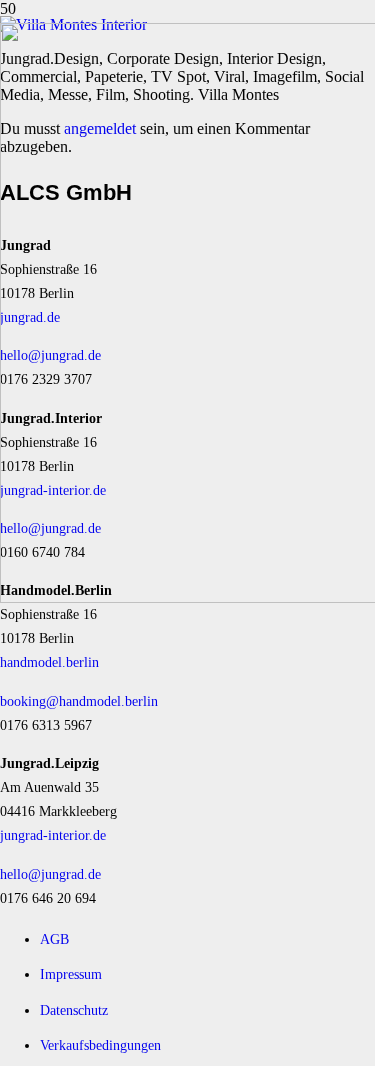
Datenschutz (74, 1010)
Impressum (71, 974)
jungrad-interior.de (53, 835)
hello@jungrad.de (50, 874)
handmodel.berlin (49, 662)
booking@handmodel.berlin (79, 701)
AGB (54, 939)
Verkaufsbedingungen (100, 1045)
